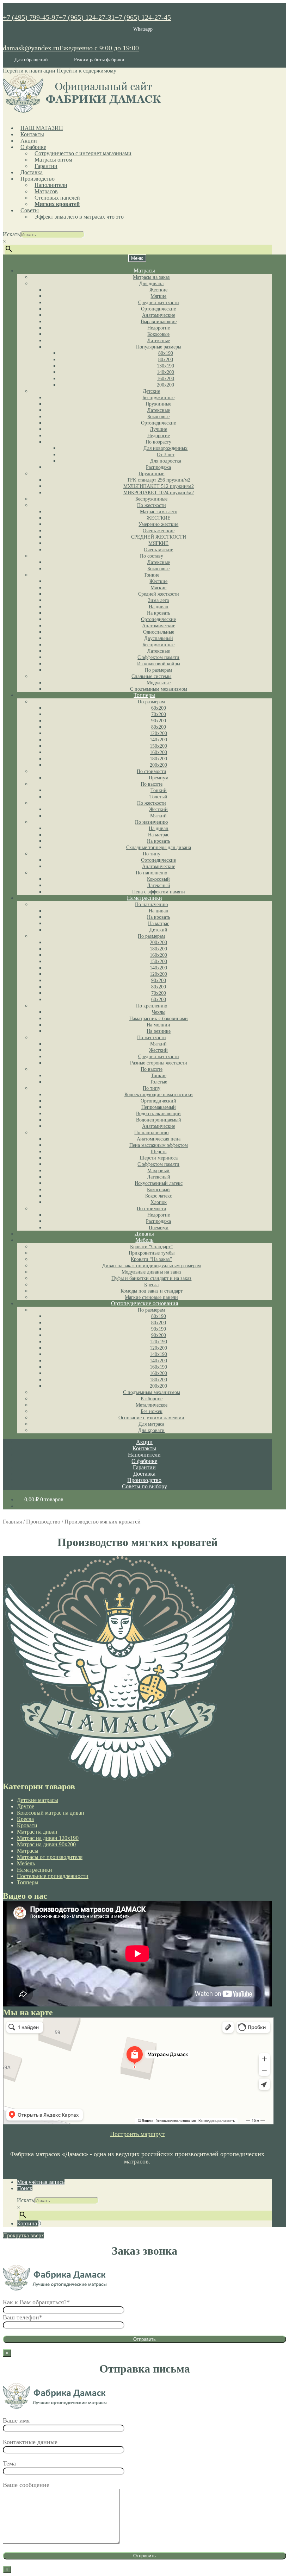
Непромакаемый (159, 1107)
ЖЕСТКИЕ (159, 518)
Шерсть (158, 1152)
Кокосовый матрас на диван (51, 1813)
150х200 (158, 746)
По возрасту (158, 442)
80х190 (166, 353)
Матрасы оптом (53, 160)
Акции (29, 141)
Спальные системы (151, 676)
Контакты (32, 134)
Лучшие (158, 429)
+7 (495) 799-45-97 (31, 17)
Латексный (159, 885)
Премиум (159, 778)
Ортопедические (158, 309)
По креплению (152, 1006)
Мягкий (158, 816)
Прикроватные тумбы (152, 1253)
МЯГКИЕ (158, 543)
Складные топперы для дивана (159, 847)
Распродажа (158, 467)
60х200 (159, 708)
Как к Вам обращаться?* (36, 2302)
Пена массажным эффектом (159, 1145)
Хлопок (159, 1202)
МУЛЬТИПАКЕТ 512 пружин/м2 (159, 486)
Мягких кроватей (57, 204)
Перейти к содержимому (87, 71)
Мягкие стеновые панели (151, 1297)
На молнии (158, 1025)
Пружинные (158, 404)
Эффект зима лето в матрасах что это (79, 217)
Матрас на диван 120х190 (48, 1838)
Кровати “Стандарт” (151, 1247)
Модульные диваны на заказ (152, 1272)
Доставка (32, 172)
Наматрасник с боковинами (159, 1019)
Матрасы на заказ (151, 277)
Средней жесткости (159, 303)
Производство (38, 179)
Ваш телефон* (23, 2317)
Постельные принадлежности (53, 1876)
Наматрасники (144, 898)
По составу (152, 556)
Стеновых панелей (57, 198)
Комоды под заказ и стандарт (152, 1291)
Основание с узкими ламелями (151, 1418)
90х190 (159, 1329)
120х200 (158, 733)
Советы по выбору (144, 1486)
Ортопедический (158, 1101)
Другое (26, 1806)
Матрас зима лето (159, 512)
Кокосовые (158, 334)
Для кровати (151, 1430)
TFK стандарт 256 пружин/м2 (159, 480)
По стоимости (152, 771)
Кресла (151, 1285)
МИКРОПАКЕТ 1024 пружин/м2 (159, 493)
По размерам (158, 670)
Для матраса (151, 1424)
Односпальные (159, 632)
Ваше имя (16, 2420)
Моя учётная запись (41, 2182)
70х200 (159, 714)
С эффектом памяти (158, 657)
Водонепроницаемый (159, 1120)
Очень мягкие (158, 550)
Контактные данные (30, 2442)
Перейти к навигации (29, 71)
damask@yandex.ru (31, 48)
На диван (159, 607)
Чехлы (159, 1012)
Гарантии (46, 166)
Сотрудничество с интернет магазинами (83, 153)
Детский (158, 930)
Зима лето (159, 600)
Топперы (144, 695)
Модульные (159, 683)
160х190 (158, 1367)
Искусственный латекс (159, 1183)
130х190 (165, 366)
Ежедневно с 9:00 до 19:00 (99, 48)
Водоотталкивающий (158, 1114)
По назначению (151, 822)
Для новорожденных (165, 448)
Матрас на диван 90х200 (46, 1844)
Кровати (27, 1825)
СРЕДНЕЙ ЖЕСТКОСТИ (159, 537)
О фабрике (33, 147)
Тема (9, 2463)
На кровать (159, 613)
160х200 (165, 379)
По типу (152, 854)
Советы (30, 210)
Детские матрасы (38, 1800)
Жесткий (158, 809)
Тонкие (152, 575)
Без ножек (152, 1411)
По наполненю (151, 873)
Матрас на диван (37, 1832)
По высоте (152, 784)
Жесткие (158, 290)
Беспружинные (158, 398)
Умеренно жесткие (158, 524)
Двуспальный (159, 638)
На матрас (159, 835)
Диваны (144, 1234)
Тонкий (159, 790)
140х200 (165, 372)
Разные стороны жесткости (159, 1063)
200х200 (165, 385)
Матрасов (46, 191)
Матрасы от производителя (50, 1857)
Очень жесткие (159, 531)
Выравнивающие (159, 322)
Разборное (152, 1399)
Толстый (158, 797)
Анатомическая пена (159, 1139)
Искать (11, 234)
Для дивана (151, 284)
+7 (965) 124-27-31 (87, 17)
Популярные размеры (159, 347)
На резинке (159, 1031)
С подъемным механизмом (159, 689)
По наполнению (151, 1133)
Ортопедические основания (144, 1303)
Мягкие (158, 296)
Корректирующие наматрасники (159, 1095)
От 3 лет (166, 455)
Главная (12, 1522)
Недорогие (159, 328)
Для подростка (166, 461)
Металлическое (152, 1405)
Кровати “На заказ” (151, 1259)
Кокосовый (158, 879)
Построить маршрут (137, 2134)
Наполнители (51, 185)
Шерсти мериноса (159, 1158)
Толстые (158, 1082)
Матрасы (144, 271)
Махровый (158, 1171)
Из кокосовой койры (159, 664)
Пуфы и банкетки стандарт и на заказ (151, 1278)
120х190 (158, 1342)
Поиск (25, 2188)
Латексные (159, 341)
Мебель (144, 1240)
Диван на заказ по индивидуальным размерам (152, 1266)
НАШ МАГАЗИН (42, 128)
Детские (151, 391)
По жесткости (152, 505)
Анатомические (159, 315)
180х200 (158, 759)
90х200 (159, 721)
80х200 (166, 360)
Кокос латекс (159, 1196)
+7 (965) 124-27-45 (143, 17)
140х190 (158, 1354)
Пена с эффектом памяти (159, 892)
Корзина (29, 2223)
